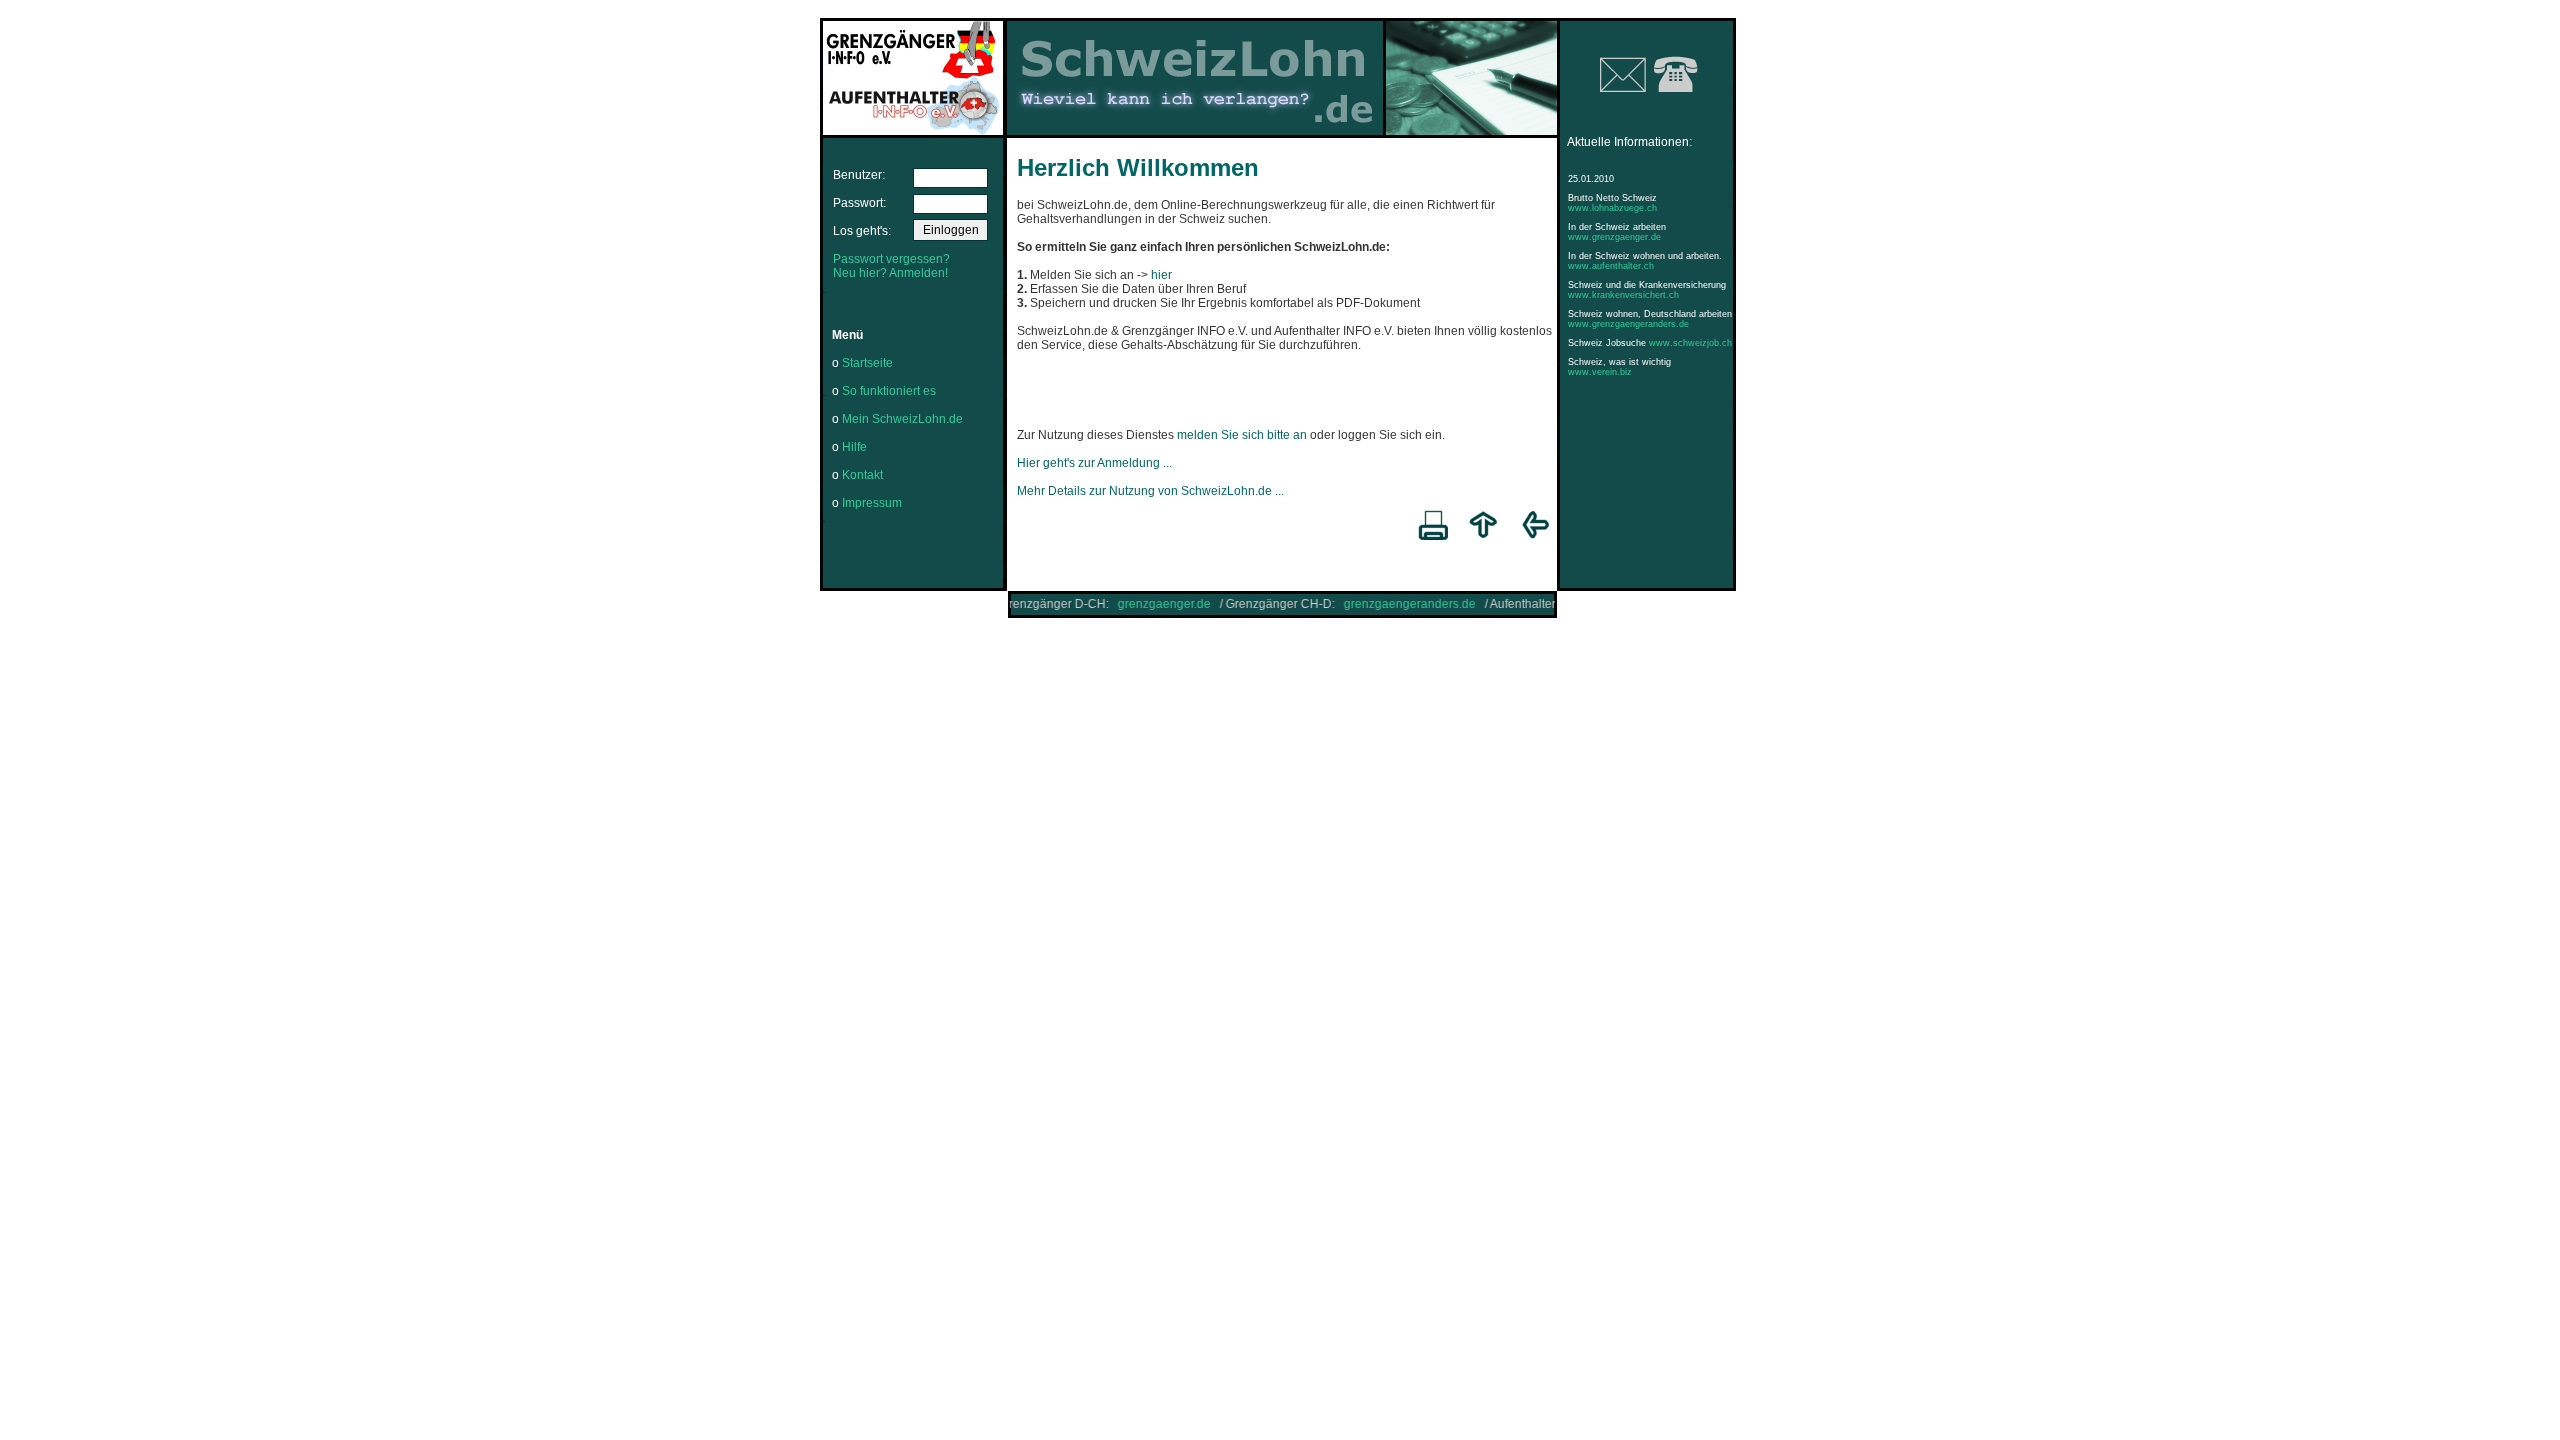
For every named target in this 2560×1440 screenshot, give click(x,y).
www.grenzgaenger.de (1614, 237)
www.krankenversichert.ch (1623, 295)
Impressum (872, 503)
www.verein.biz (1600, 372)
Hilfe (854, 447)
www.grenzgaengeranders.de (1628, 324)
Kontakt (862, 475)
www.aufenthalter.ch (1611, 266)
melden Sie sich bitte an (1242, 435)
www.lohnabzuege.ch (1612, 208)
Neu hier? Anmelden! (890, 273)
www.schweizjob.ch (1690, 343)
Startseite (867, 363)
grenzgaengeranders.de (1381, 604)
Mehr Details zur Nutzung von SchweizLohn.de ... (1150, 491)
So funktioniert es (889, 391)
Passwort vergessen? (891, 259)
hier (1161, 275)
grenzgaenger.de (1135, 604)
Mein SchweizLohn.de (902, 419)
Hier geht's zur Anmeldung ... (1094, 463)
